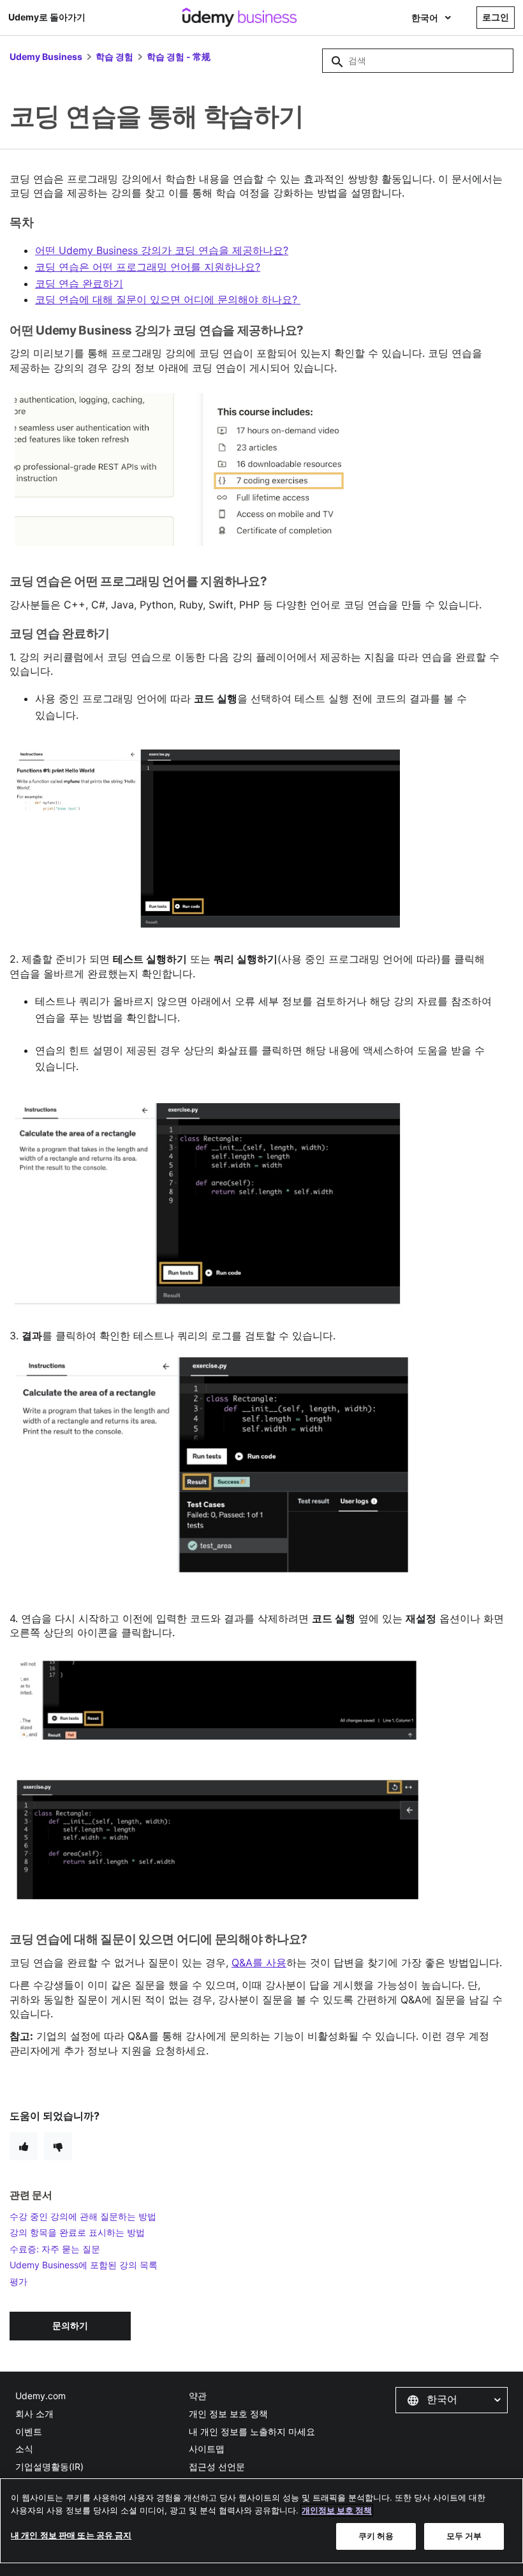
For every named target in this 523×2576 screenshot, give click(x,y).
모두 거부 (464, 2536)
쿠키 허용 (376, 2536)
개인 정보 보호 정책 (228, 2414)
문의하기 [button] (70, 2325)
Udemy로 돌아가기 (47, 17)
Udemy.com (41, 2396)
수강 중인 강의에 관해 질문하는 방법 (83, 2216)
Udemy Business (46, 56)
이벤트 (29, 2431)
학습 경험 (114, 56)
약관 (198, 2396)
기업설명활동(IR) (49, 2467)
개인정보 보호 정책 (337, 2510)
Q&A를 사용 (259, 1962)
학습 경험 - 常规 (179, 56)
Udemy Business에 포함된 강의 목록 (84, 2265)
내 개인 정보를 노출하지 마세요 (252, 2431)
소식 (24, 2449)
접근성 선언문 (217, 2467)
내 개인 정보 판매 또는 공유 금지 (71, 2535)
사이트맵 (207, 2449)
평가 (18, 2281)
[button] (452, 2400)
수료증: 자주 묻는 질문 (55, 2249)
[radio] (24, 2146)
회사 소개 (34, 2414)
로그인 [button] (496, 17)
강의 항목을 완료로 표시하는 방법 (77, 2232)
